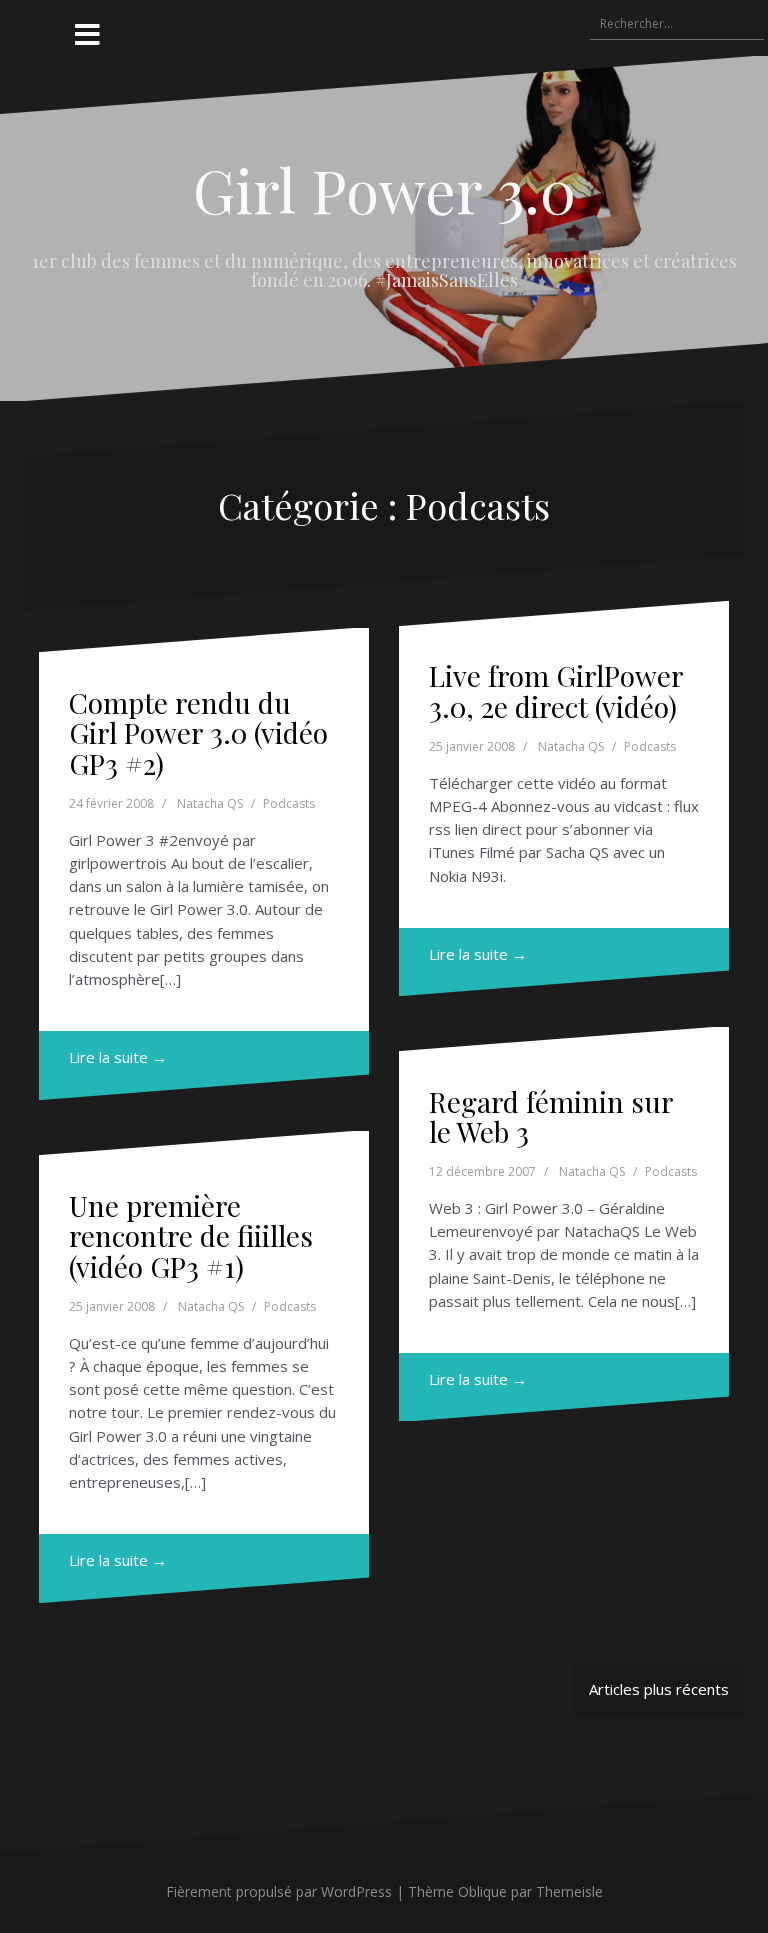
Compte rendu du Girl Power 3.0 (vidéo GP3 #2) (198, 733)
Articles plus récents (659, 1689)
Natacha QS (210, 803)
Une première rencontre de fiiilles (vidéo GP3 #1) (191, 1236)
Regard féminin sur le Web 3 (551, 1117)
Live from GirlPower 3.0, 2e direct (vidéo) (556, 691)
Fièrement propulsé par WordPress (279, 1891)
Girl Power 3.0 (384, 189)
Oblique (482, 1891)
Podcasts (289, 803)
